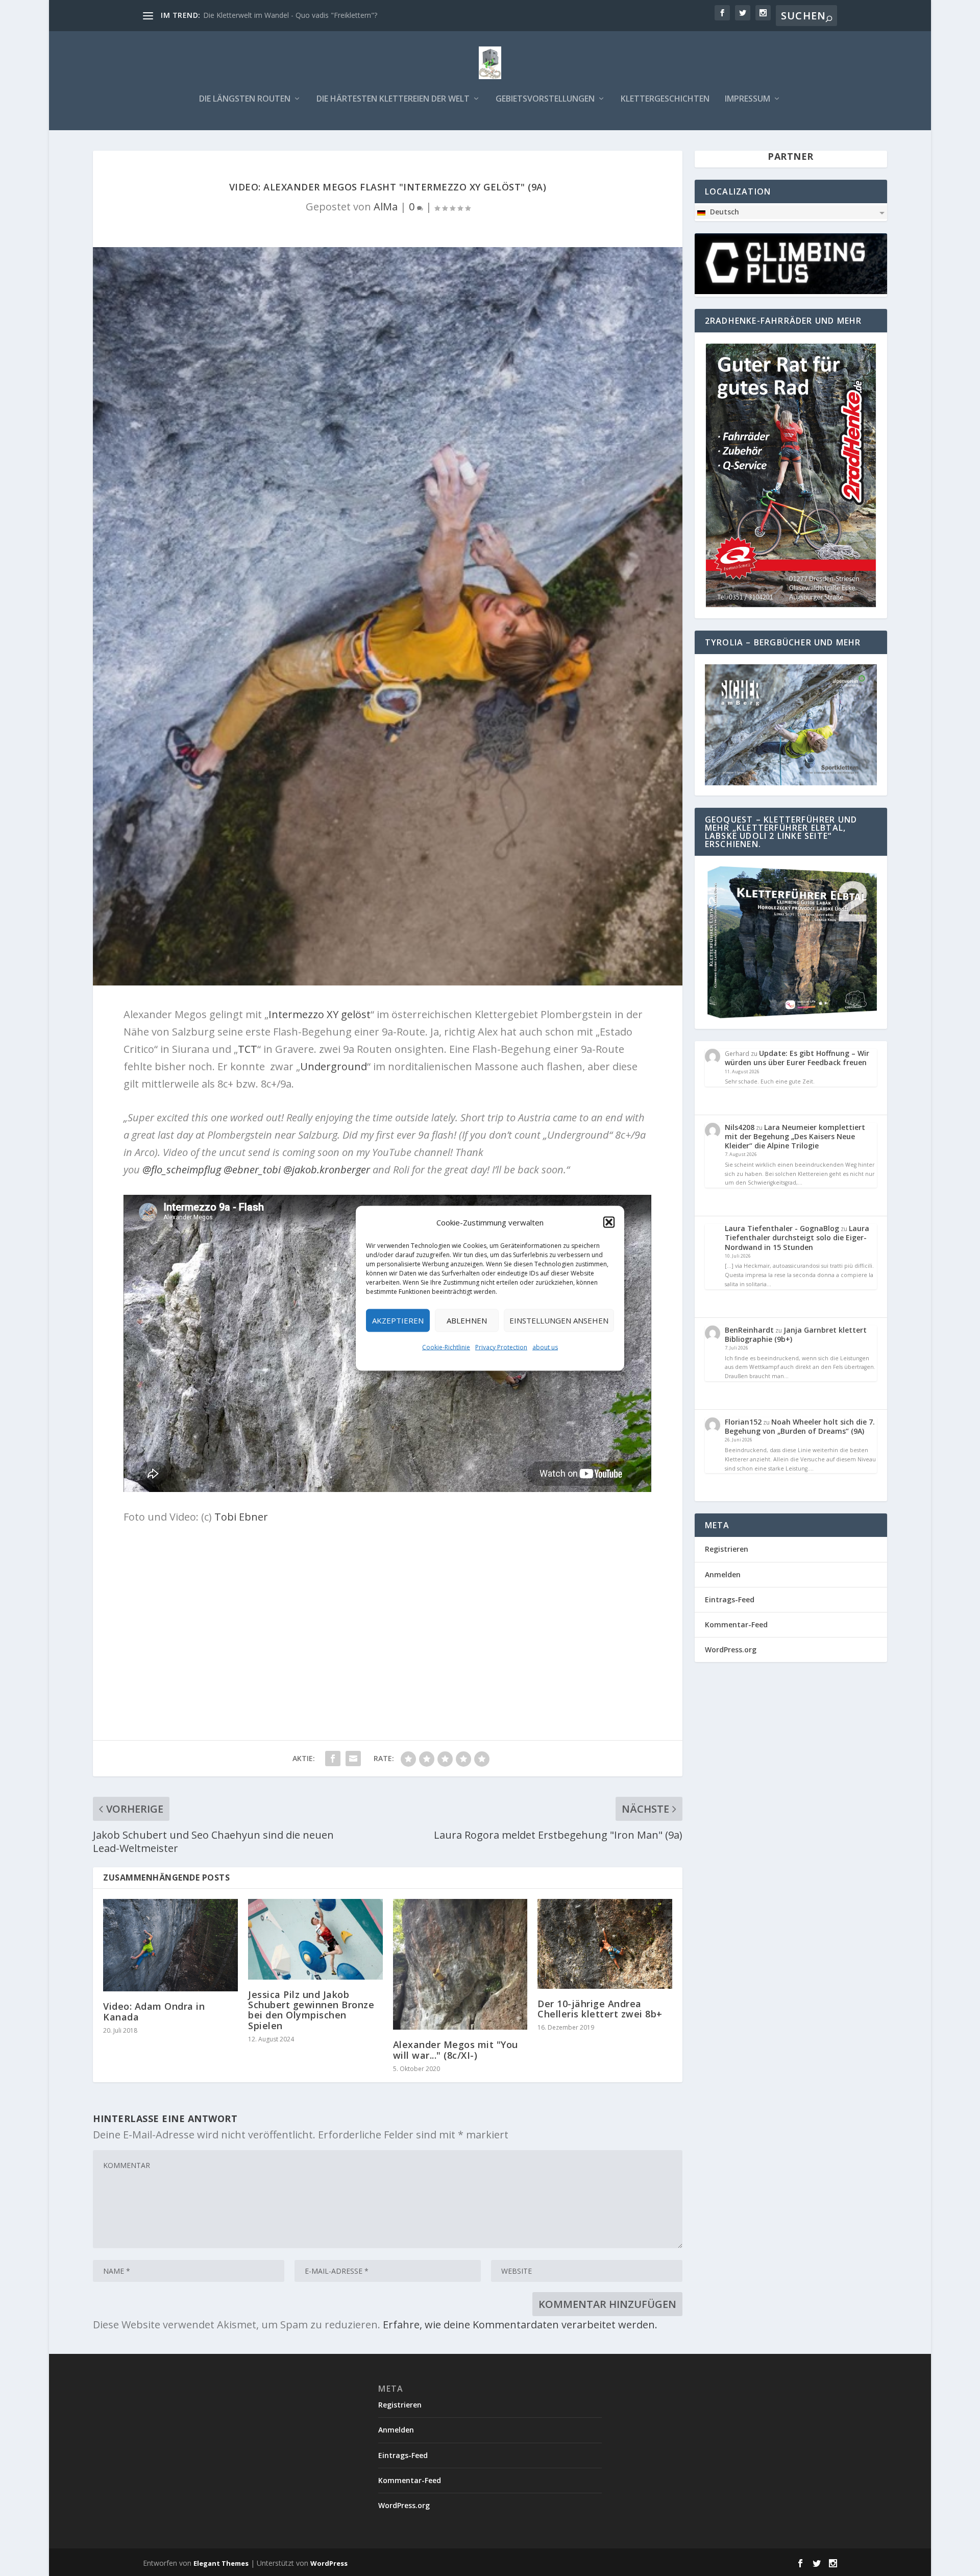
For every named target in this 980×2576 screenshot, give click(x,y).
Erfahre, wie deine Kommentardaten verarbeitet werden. (520, 2325)
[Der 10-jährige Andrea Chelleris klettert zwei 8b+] (605, 1944)
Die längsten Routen (245, 99)
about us (545, 1347)
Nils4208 (740, 1127)
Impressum (748, 99)
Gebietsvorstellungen (545, 99)
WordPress (329, 2563)
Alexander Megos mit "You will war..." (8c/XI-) (456, 2050)
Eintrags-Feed (730, 1599)
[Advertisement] (388, 1607)
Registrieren (727, 1549)
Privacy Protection (501, 1347)
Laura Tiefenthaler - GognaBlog (782, 1228)
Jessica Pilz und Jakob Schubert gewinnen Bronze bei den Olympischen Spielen (311, 2010)
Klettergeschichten (665, 99)
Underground (334, 1066)
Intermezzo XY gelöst (320, 1014)
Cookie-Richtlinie (446, 1347)
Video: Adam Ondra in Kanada (154, 2011)
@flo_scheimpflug (182, 1170)
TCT (248, 1049)
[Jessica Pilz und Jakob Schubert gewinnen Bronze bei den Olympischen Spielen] (315, 1939)
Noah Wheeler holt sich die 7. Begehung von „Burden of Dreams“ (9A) (800, 1426)
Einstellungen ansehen (559, 1320)
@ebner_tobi (252, 1170)
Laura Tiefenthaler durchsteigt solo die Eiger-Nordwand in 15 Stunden (797, 1237)
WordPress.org (731, 1650)
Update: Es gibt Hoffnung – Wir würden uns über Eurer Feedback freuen (797, 1058)
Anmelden (723, 1574)
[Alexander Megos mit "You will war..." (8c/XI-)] (460, 1965)
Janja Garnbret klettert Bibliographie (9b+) (796, 1334)
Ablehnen (467, 1320)
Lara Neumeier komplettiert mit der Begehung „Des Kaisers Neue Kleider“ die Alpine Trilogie (795, 1136)
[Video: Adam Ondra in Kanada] (170, 1945)
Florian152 (743, 1422)
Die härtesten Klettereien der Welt (393, 99)
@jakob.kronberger (327, 1170)
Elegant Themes (221, 2563)
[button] (609, 1222)
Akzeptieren (398, 1320)
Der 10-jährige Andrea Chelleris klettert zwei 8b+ (600, 2009)
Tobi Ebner (241, 1517)
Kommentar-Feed (736, 1624)
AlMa (386, 207)
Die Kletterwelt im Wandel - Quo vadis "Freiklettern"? (290, 15)
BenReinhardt (749, 1330)
